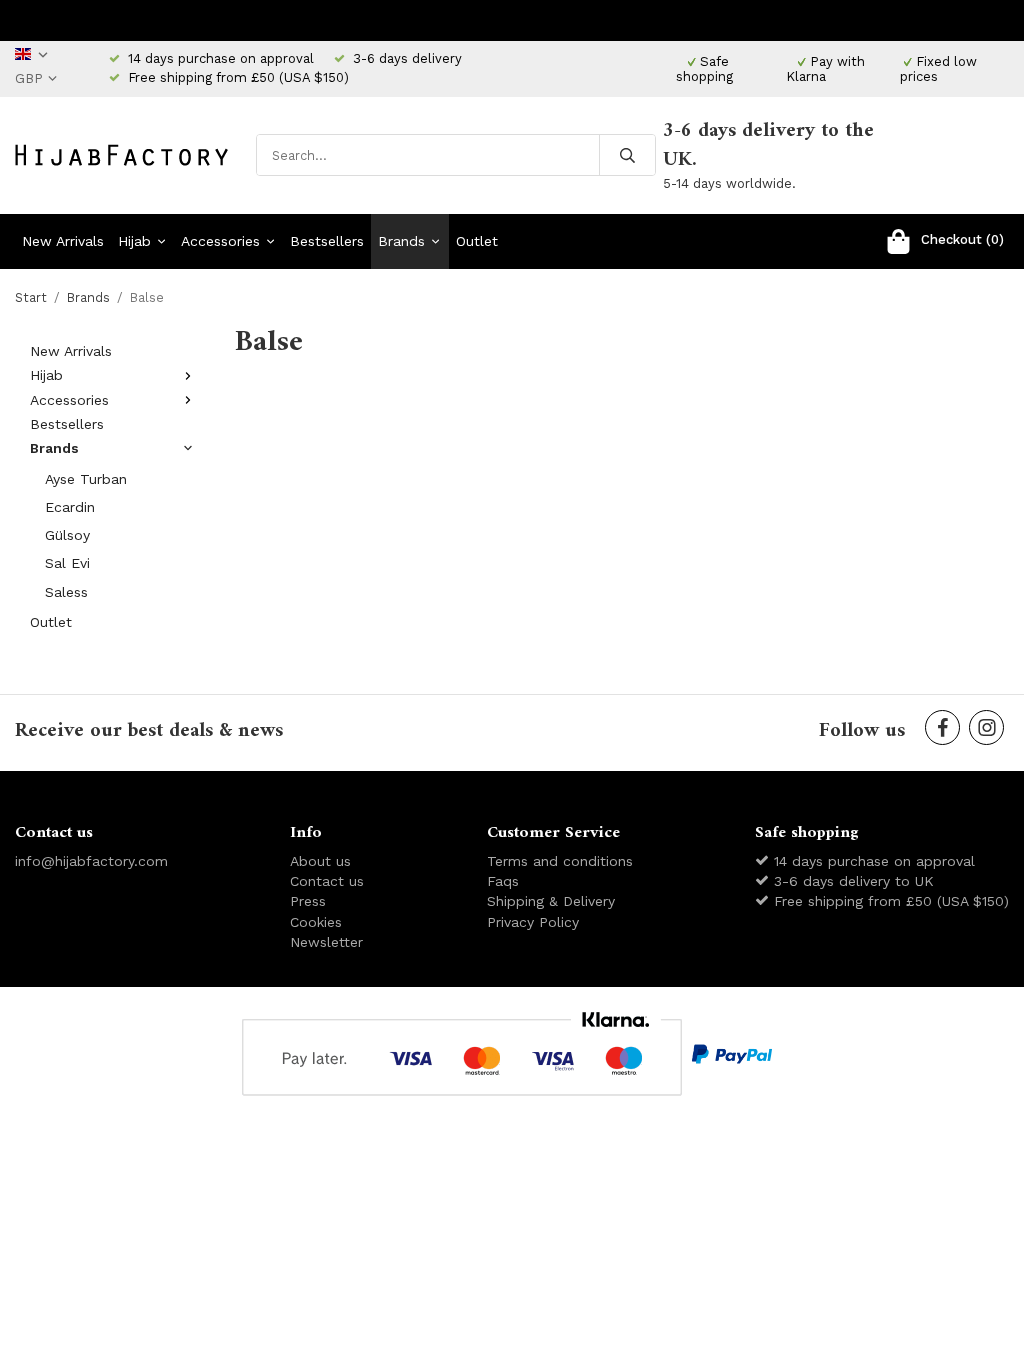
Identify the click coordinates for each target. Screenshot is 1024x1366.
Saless (66, 592)
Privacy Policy (533, 922)
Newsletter (326, 942)
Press (308, 901)
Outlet (477, 241)
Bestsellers (327, 241)
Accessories (220, 241)
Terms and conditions (560, 861)
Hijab (134, 241)
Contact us (327, 881)
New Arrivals (63, 241)
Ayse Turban (86, 479)
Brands (401, 241)
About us (320, 861)
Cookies (316, 922)
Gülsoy (67, 535)
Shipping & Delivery (551, 901)
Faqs (503, 881)
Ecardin (70, 507)
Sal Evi (67, 563)
